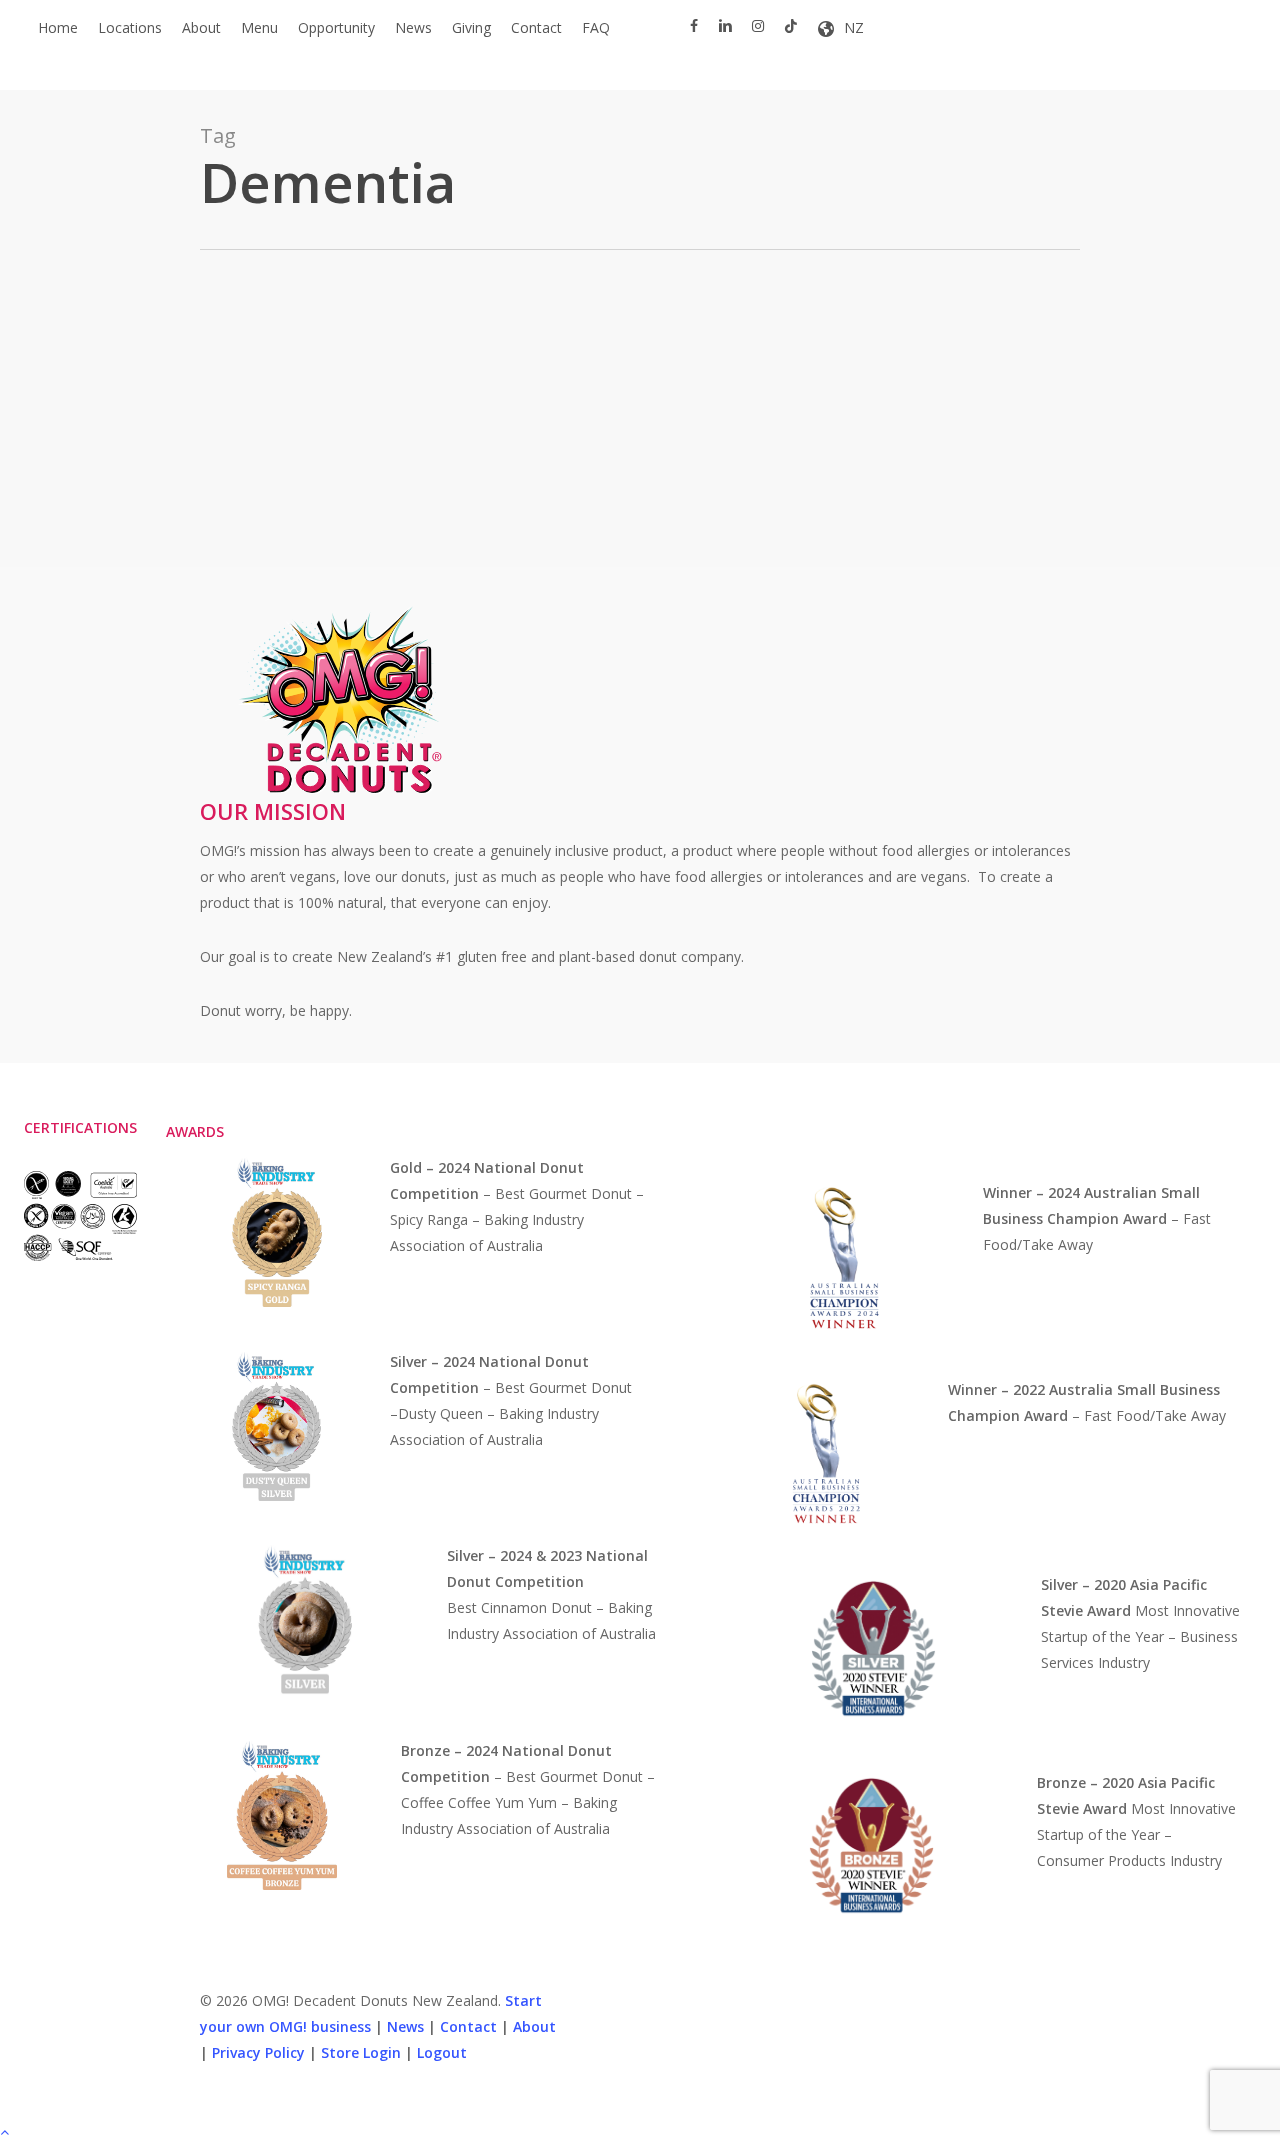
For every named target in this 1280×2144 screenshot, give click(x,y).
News (405, 2026)
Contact (468, 2026)
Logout (442, 2052)
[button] (4, 2130)
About (534, 2026)
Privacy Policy (258, 2052)
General (322, 427)
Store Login (361, 2052)
